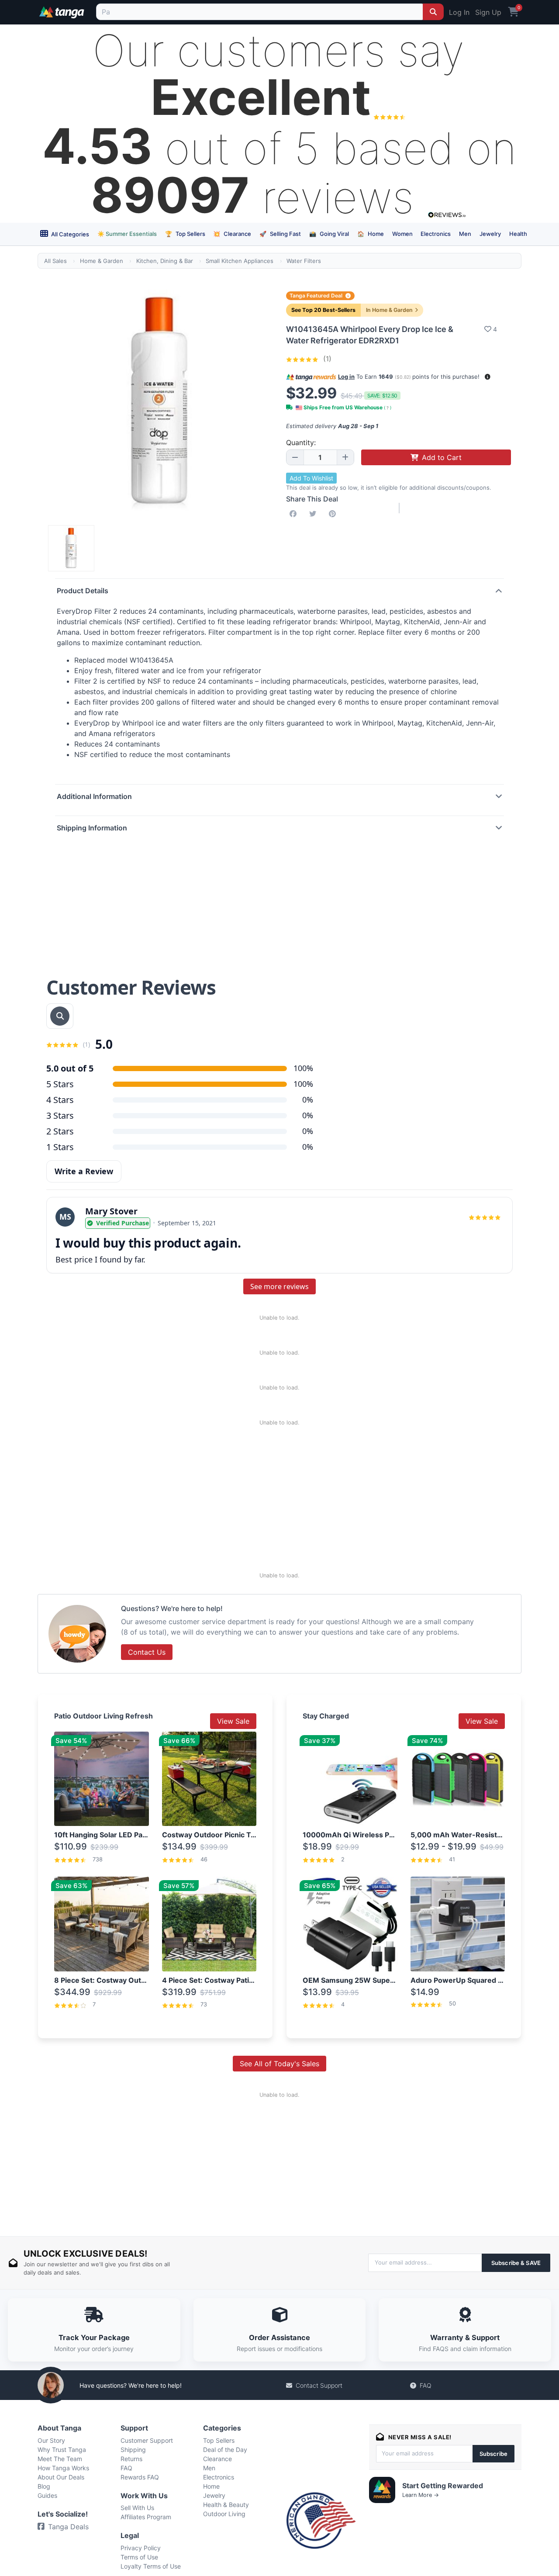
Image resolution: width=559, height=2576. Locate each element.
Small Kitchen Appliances (240, 261)
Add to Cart (442, 457)
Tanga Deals (68, 2527)
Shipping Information (92, 828)
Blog (44, 2486)
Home (371, 234)
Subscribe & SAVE (516, 2263)
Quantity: (301, 443)
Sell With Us (137, 2508)
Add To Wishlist (311, 478)
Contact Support (319, 2385)
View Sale (233, 1721)
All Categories (69, 234)
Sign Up (488, 12)
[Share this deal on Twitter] (314, 514)
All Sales (55, 261)
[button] (488, 377)
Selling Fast (280, 234)
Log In (459, 12)
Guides (47, 2495)
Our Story (51, 2440)
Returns (131, 2459)
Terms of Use (139, 2557)
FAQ (426, 2385)
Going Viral (329, 234)
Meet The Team (60, 2459)
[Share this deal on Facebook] (295, 514)
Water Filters (304, 261)
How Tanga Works (63, 2468)
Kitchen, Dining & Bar (165, 261)
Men (465, 234)
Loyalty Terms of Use (151, 2566)
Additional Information (94, 796)
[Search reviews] (60, 1016)
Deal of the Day (225, 2450)
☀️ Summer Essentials (127, 234)
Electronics (436, 234)
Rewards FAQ (140, 2477)
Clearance (232, 234)
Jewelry (490, 234)
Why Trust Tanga (62, 2450)
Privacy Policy (141, 2548)
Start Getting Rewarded (443, 2486)
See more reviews (279, 1286)
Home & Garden (102, 261)
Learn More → (421, 2495)
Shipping (133, 2450)
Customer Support (147, 2440)
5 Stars (60, 1084)
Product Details (83, 591)
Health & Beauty (226, 2505)
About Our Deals (61, 2477)
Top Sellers (185, 234)
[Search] (433, 12)
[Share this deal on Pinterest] (334, 514)
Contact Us (147, 1652)
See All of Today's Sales (279, 2064)
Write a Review (84, 1171)
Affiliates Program (146, 2517)
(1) (326, 359)
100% (303, 1084)
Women (402, 234)
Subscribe (493, 2454)
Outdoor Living (224, 2514)
